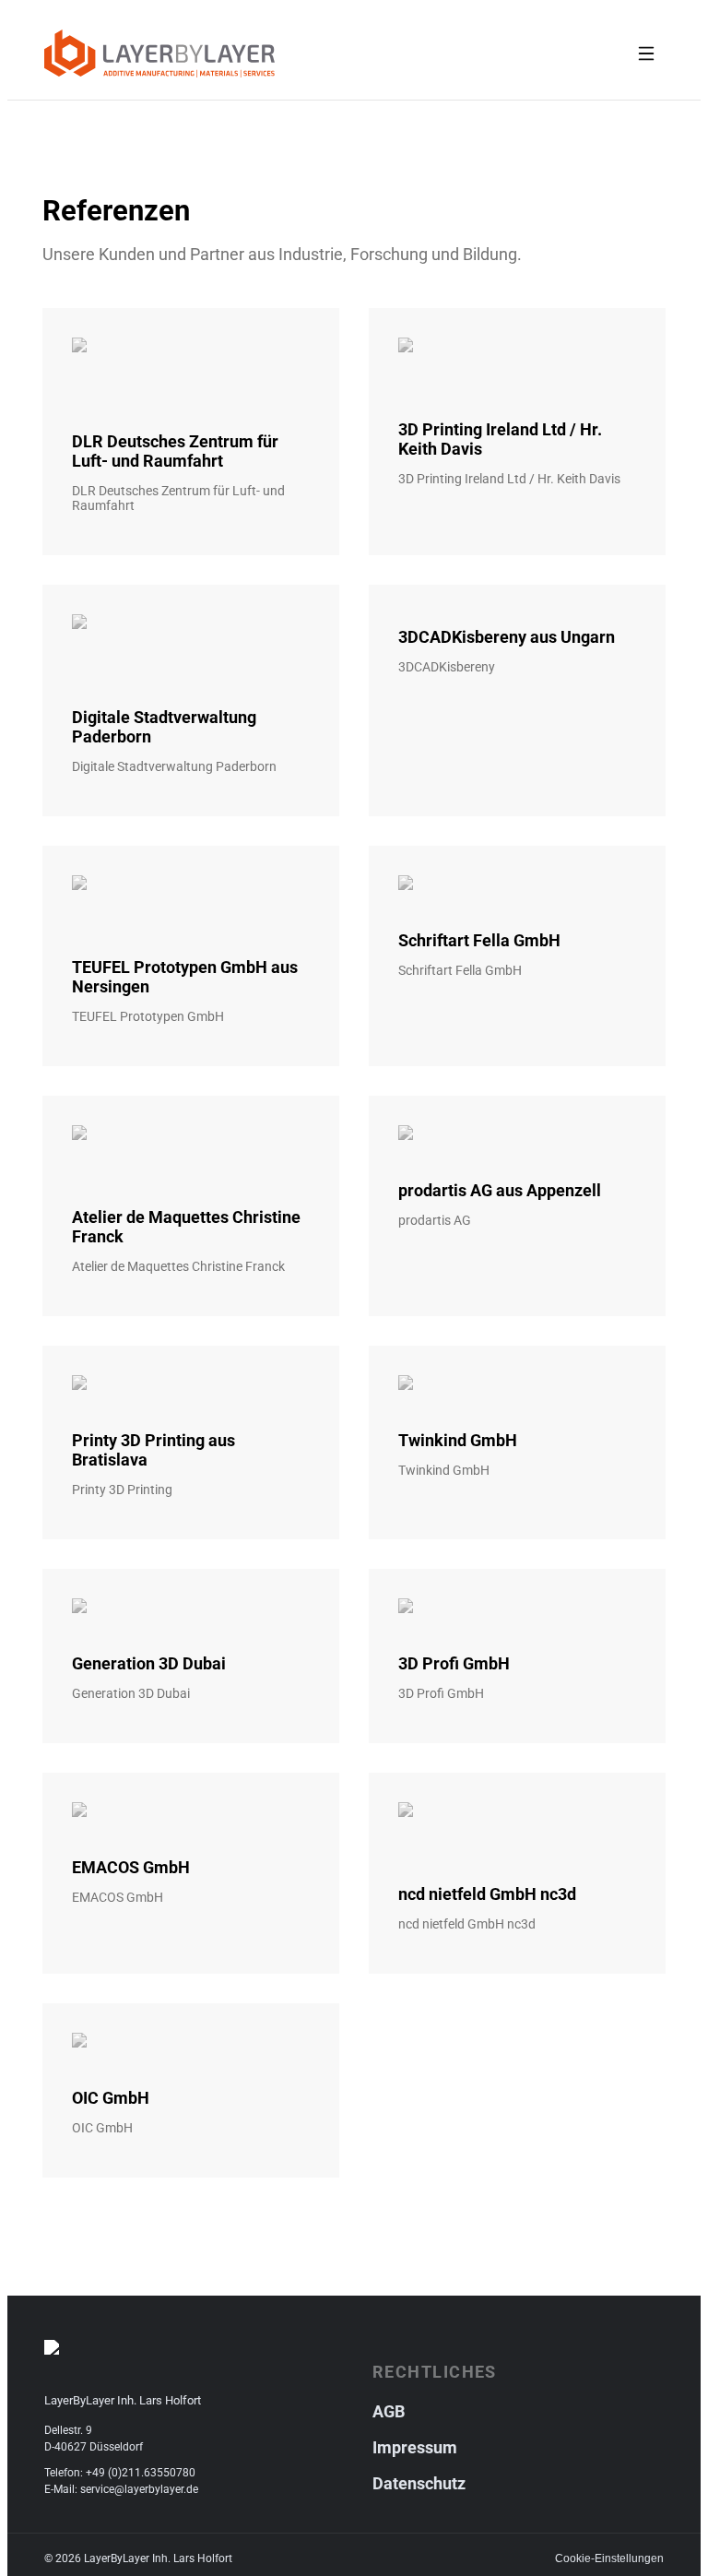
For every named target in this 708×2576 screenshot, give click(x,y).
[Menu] (646, 53)
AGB (389, 2411)
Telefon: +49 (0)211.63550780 (120, 2473)
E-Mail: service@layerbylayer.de (121, 2489)
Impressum (415, 2447)
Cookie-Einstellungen (609, 2558)
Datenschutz (419, 2483)
